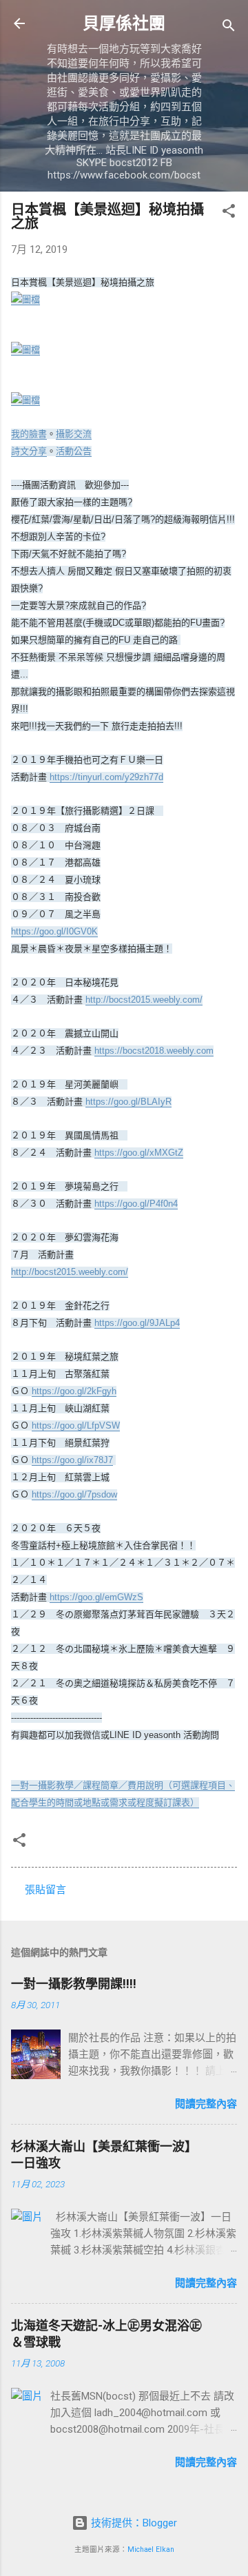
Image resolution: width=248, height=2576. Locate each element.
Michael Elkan (151, 2549)
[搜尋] (229, 28)
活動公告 (74, 451)
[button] (229, 213)
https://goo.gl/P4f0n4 (136, 1204)
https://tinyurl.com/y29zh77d (106, 777)
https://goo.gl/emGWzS (96, 1597)
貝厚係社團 (124, 23)
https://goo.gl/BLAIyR (128, 1102)
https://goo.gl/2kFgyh (74, 1391)
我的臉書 (29, 434)
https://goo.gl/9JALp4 (137, 1323)
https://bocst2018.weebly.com (154, 1051)
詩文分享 (29, 451)
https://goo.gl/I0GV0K (54, 931)
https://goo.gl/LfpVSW (76, 1425)
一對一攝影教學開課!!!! (74, 1984)
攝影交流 (74, 434)
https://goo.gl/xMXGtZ (139, 1153)
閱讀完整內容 (206, 2104)
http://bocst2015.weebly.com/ (144, 1000)
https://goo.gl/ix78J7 (72, 1460)
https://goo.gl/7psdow (74, 1494)
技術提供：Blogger (133, 2523)
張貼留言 (45, 1890)
